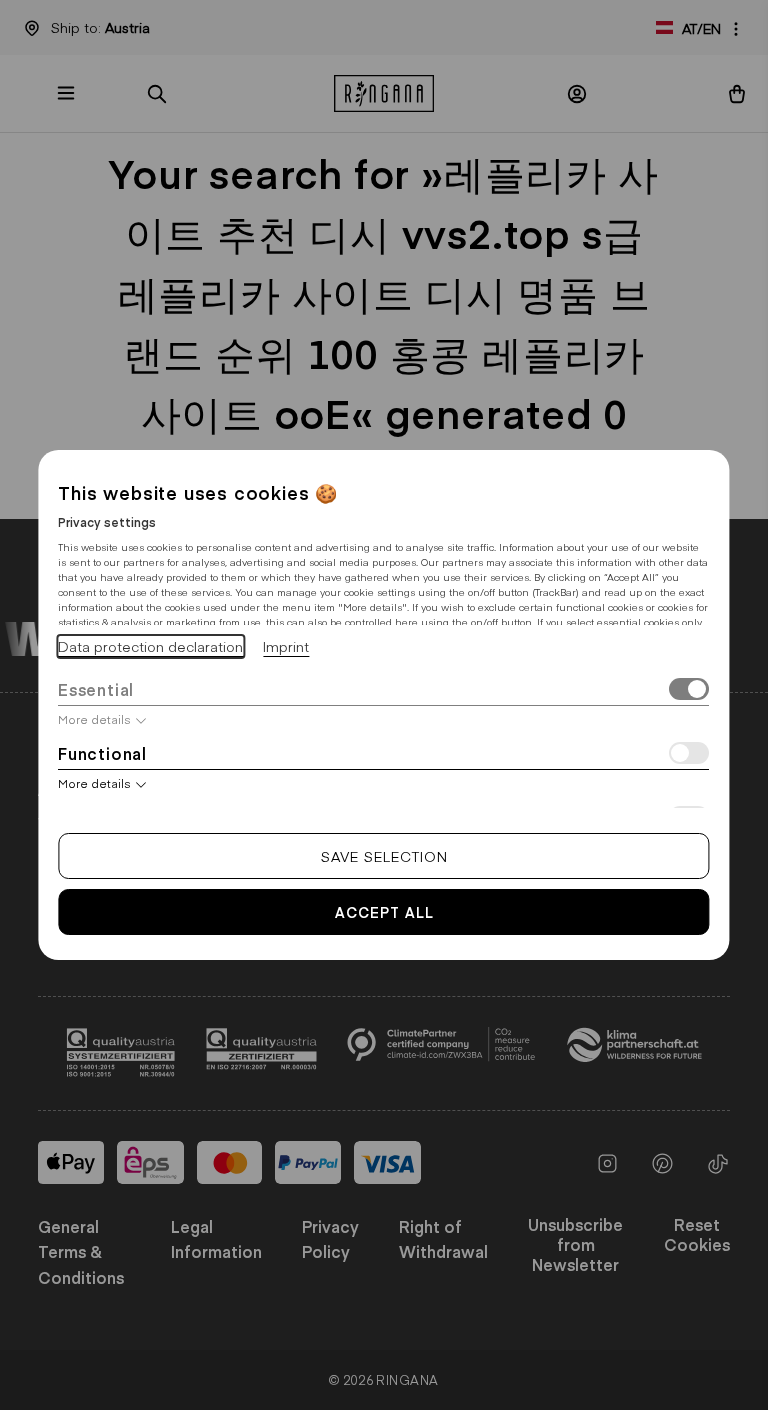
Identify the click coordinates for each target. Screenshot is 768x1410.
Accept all (384, 912)
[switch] (690, 691)
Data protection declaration (150, 646)
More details (94, 719)
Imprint (286, 646)
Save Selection (384, 856)
